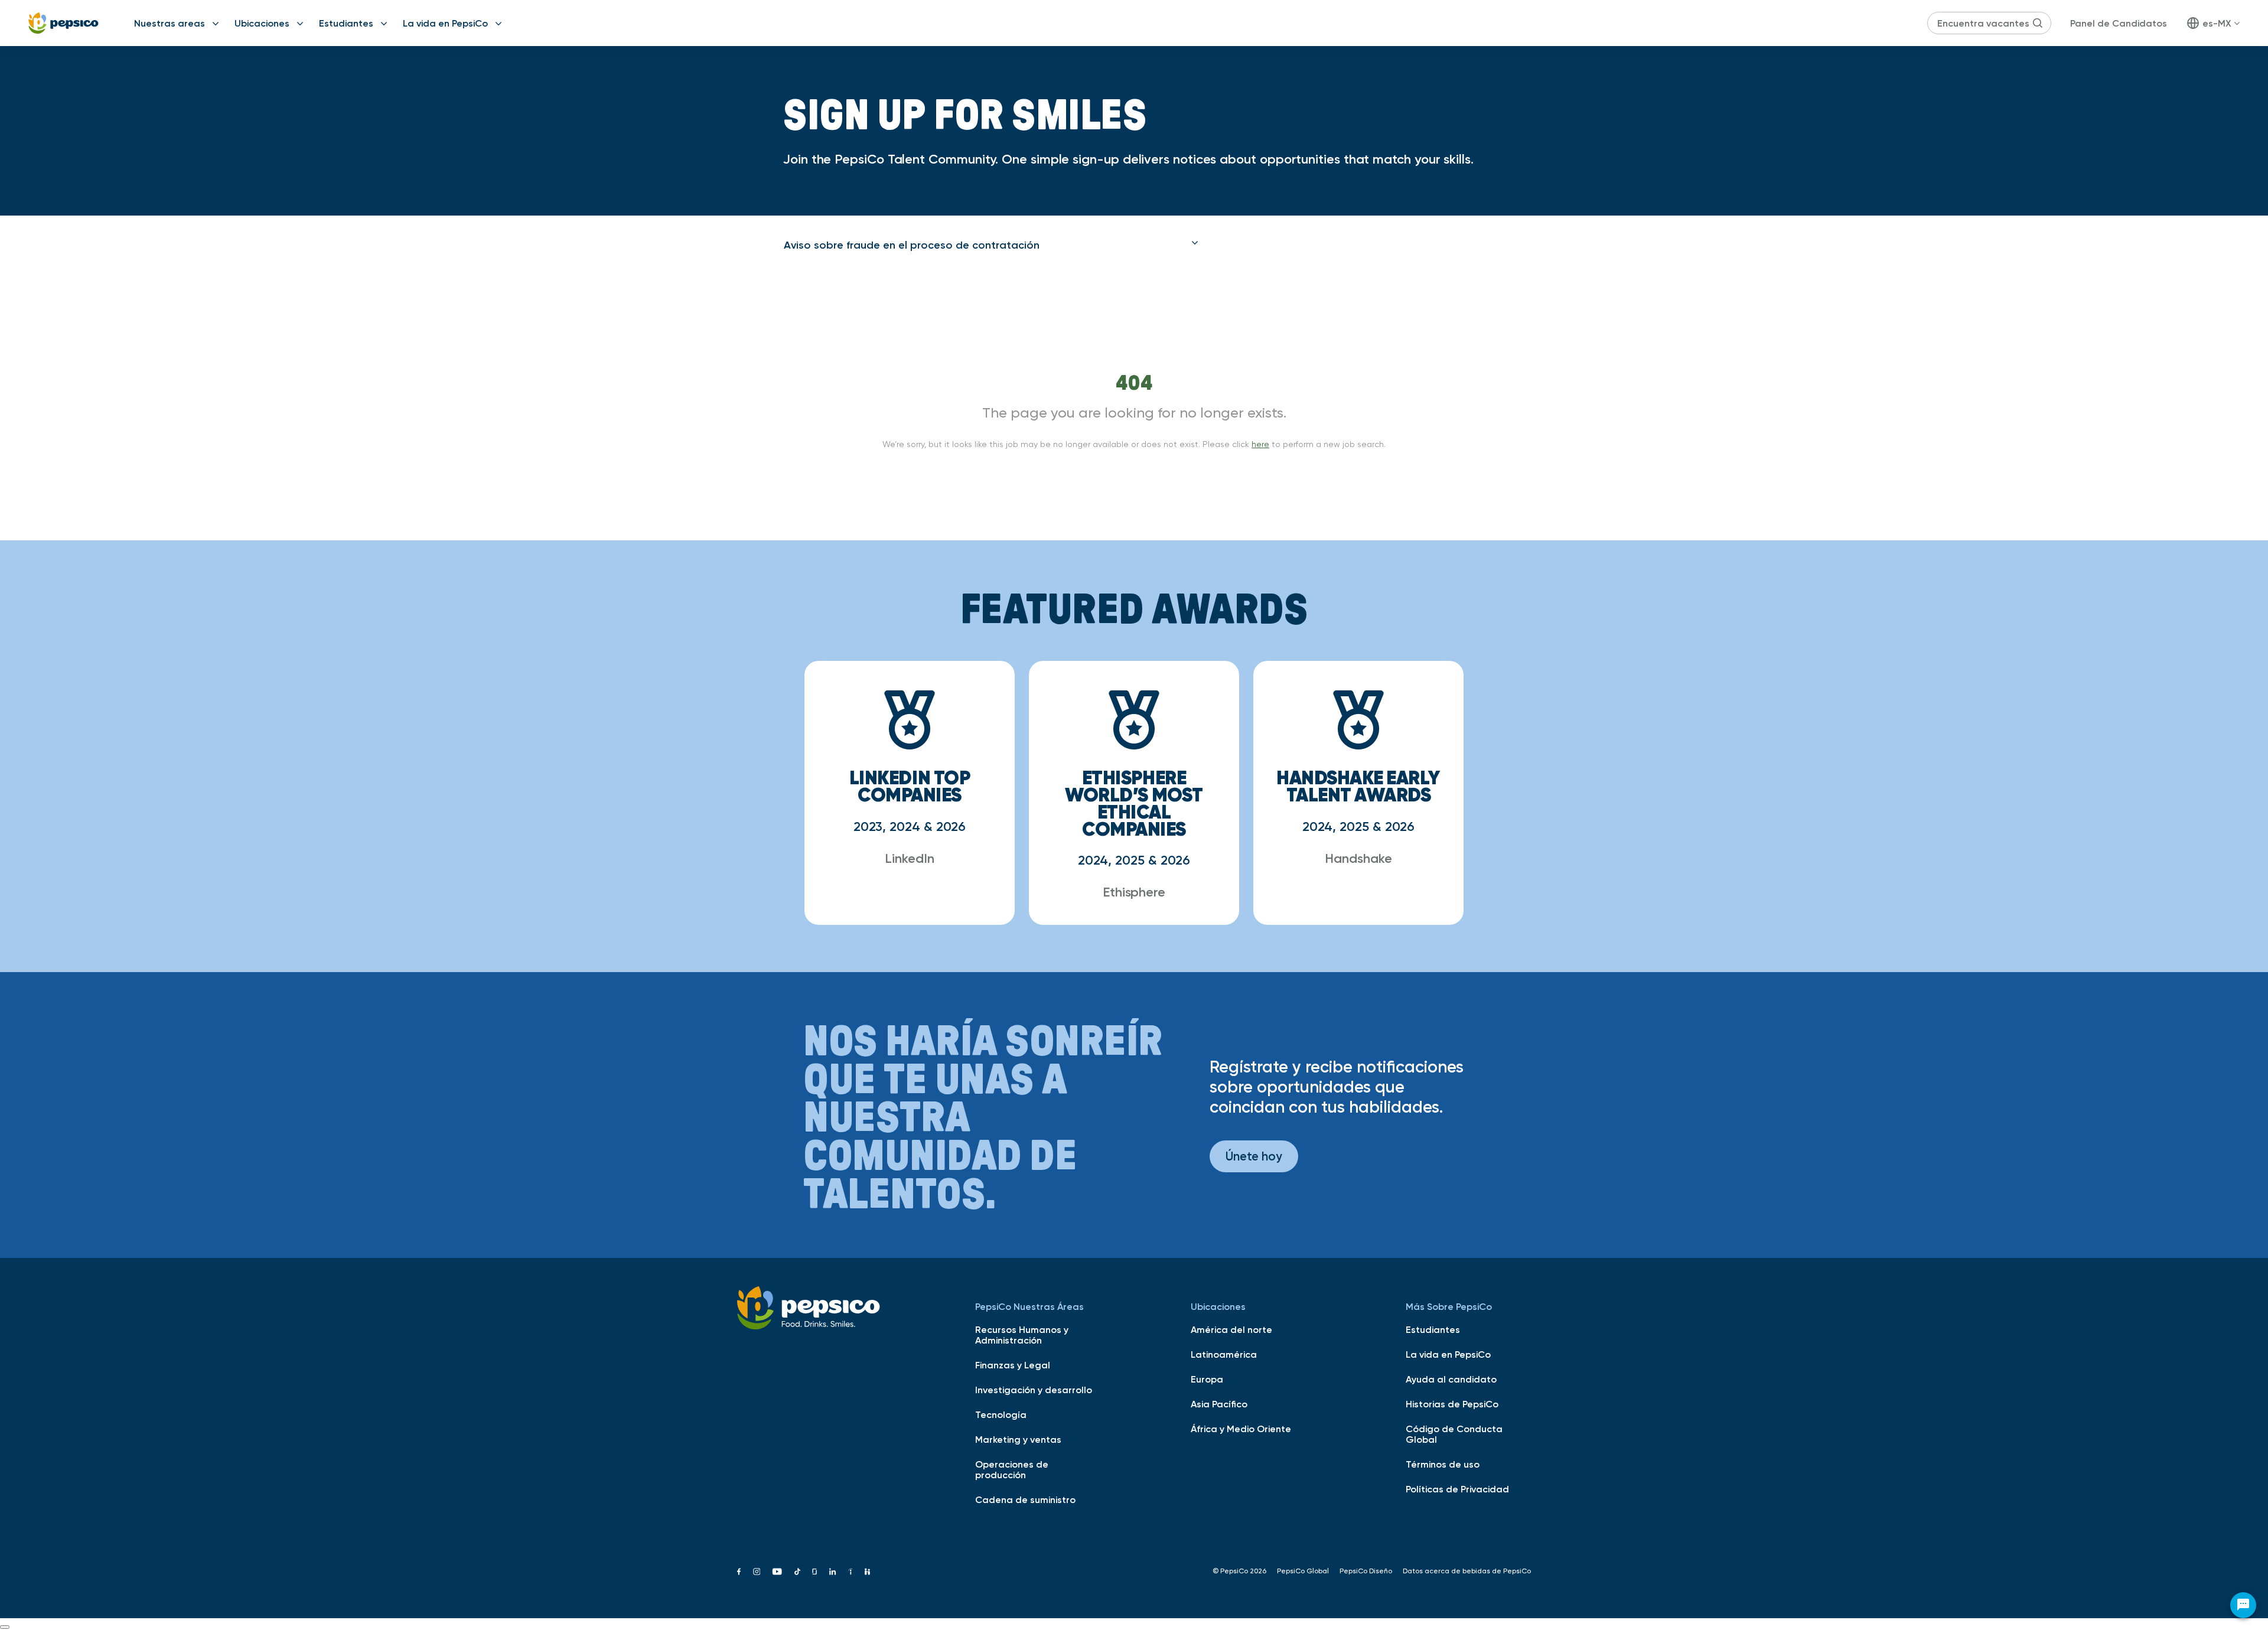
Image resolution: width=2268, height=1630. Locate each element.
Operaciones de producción (1012, 1469)
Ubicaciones (262, 23)
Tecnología (1001, 1414)
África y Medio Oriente (1241, 1429)
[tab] (991, 245)
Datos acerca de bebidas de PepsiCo (1467, 1571)
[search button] (2038, 23)
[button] (991, 245)
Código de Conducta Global (1454, 1434)
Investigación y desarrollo (1034, 1390)
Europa (1207, 1379)
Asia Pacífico (1219, 1404)
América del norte (1231, 1329)
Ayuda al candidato (1451, 1379)
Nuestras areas (170, 23)
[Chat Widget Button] (2243, 1605)
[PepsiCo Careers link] (63, 23)
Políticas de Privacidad (1457, 1489)
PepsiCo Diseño (1366, 1571)
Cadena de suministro (1025, 1499)
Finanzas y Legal (1013, 1365)
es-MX (2217, 23)
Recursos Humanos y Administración (1022, 1335)
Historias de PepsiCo (1452, 1404)
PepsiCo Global (1303, 1571)
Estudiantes (346, 23)
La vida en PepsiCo (445, 23)
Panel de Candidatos (2119, 23)
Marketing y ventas (1018, 1439)
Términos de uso (1443, 1464)
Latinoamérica (1224, 1354)
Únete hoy (1254, 1156)
